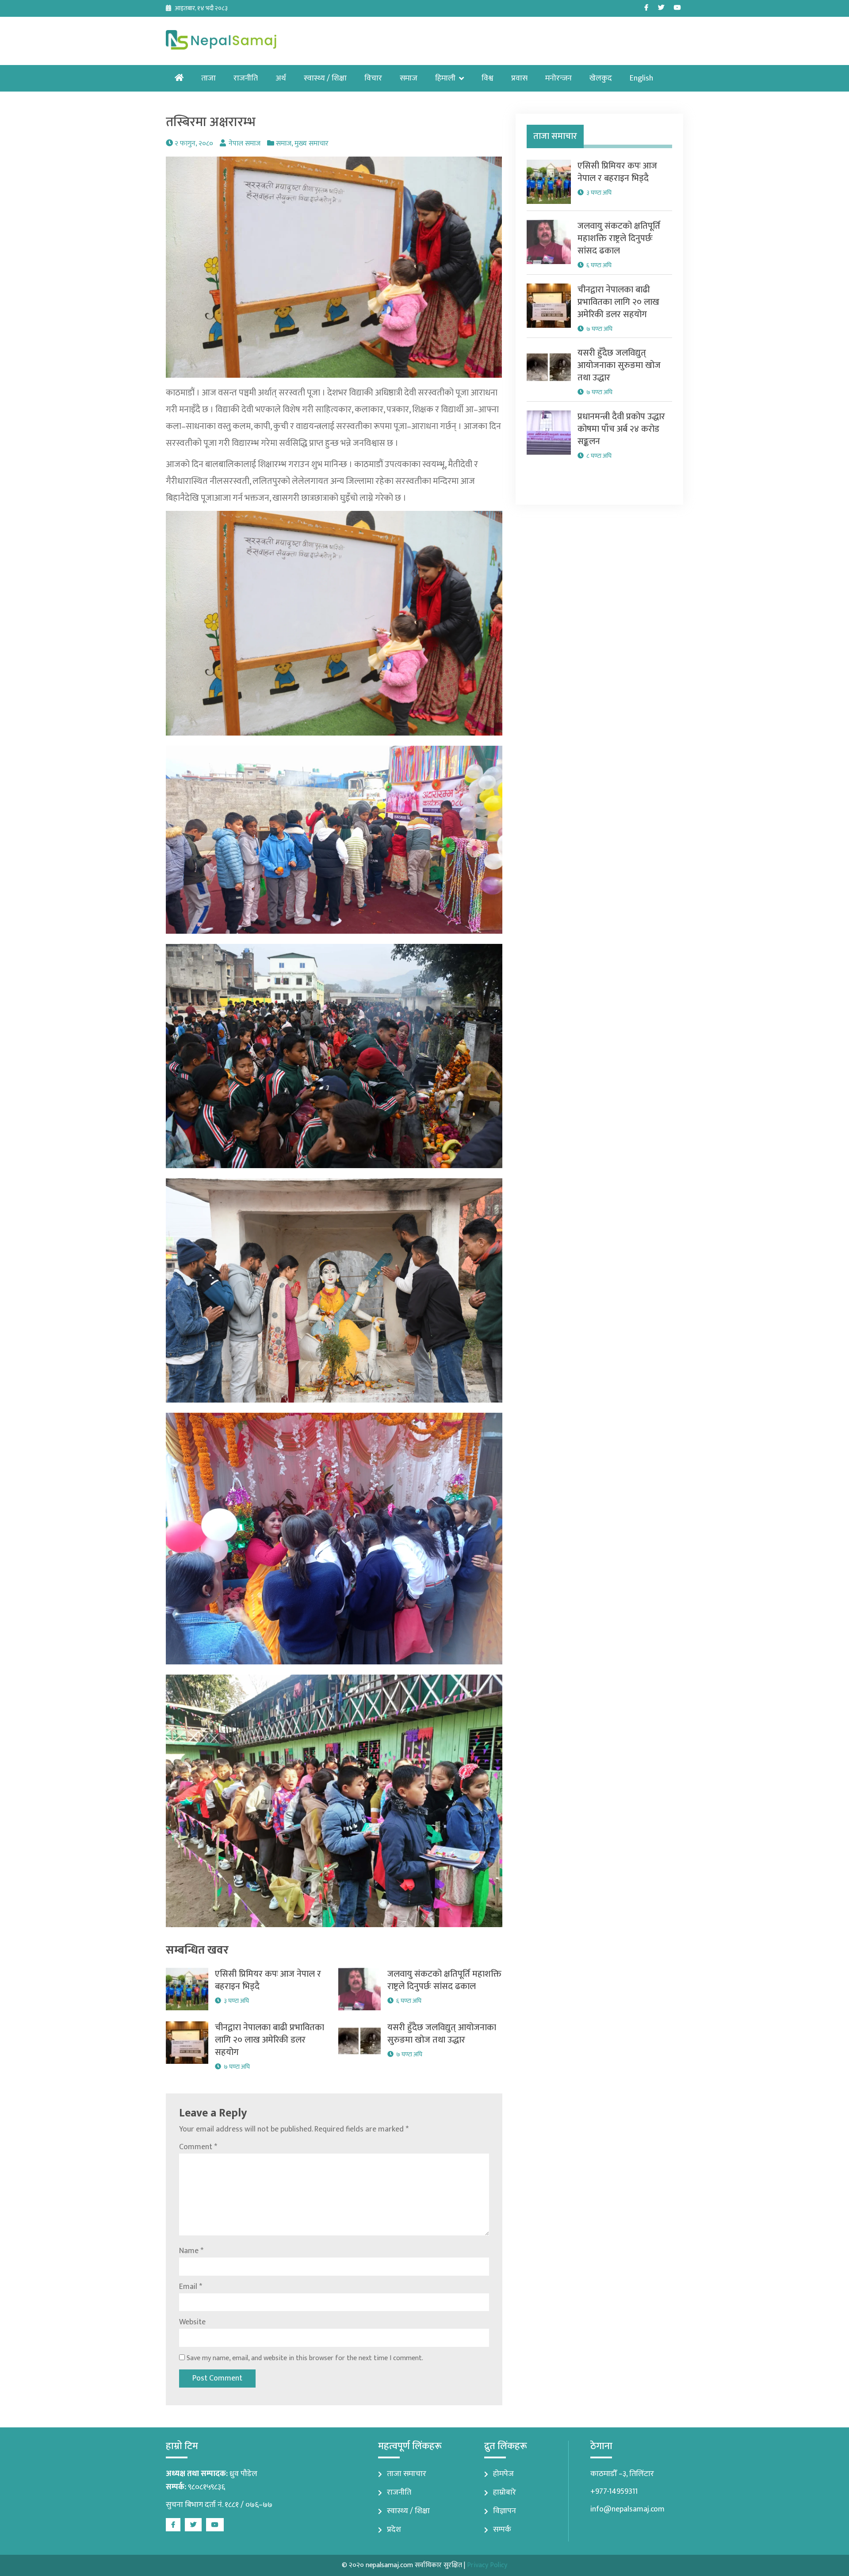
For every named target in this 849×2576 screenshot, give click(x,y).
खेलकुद (601, 78)
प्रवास (519, 78)
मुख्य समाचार (312, 144)
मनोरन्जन (558, 78)
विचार (373, 78)
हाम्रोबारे (505, 2492)
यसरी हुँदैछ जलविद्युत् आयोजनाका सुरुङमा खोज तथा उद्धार (442, 2034)
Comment (198, 2147)
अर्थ (281, 78)
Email (191, 2287)
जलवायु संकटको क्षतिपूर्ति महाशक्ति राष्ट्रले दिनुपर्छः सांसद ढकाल (444, 1980)
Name (191, 2251)
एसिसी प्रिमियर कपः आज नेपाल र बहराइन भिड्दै (268, 1980)
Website (192, 2322)
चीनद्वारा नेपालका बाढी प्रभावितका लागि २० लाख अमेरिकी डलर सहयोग (270, 2040)
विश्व (488, 78)
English (641, 78)
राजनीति (246, 78)
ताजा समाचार (407, 2474)
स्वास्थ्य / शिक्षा (325, 78)
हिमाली (445, 78)
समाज (409, 78)
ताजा (208, 78)
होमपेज (503, 2474)
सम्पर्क (502, 2530)
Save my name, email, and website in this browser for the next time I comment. (305, 2358)
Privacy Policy (487, 2565)
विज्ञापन (505, 2511)
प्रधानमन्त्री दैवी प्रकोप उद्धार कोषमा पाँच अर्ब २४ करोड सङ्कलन (621, 429)
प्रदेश (394, 2530)
